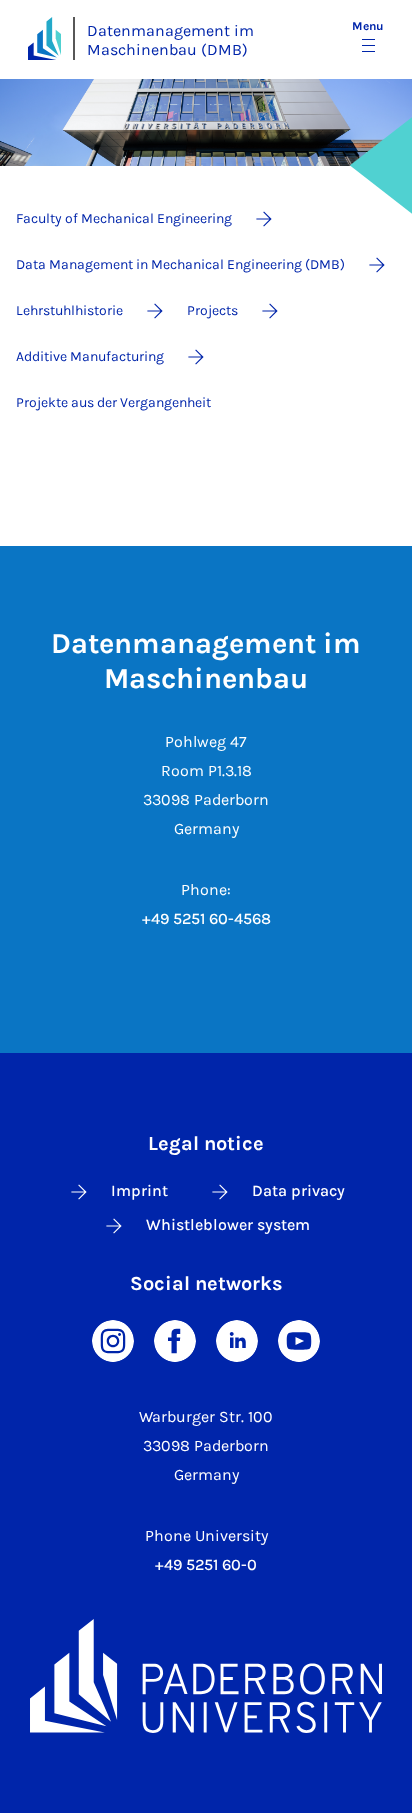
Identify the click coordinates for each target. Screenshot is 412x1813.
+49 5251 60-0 (206, 1564)
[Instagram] (113, 1339)
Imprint (139, 1190)
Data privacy (298, 1190)
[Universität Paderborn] (206, 1675)
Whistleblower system (228, 1224)
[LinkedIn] (237, 1339)
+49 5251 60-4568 (206, 918)
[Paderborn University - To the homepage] (44, 38)
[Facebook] (175, 1339)
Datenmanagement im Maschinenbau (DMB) (170, 40)
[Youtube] (299, 1339)
